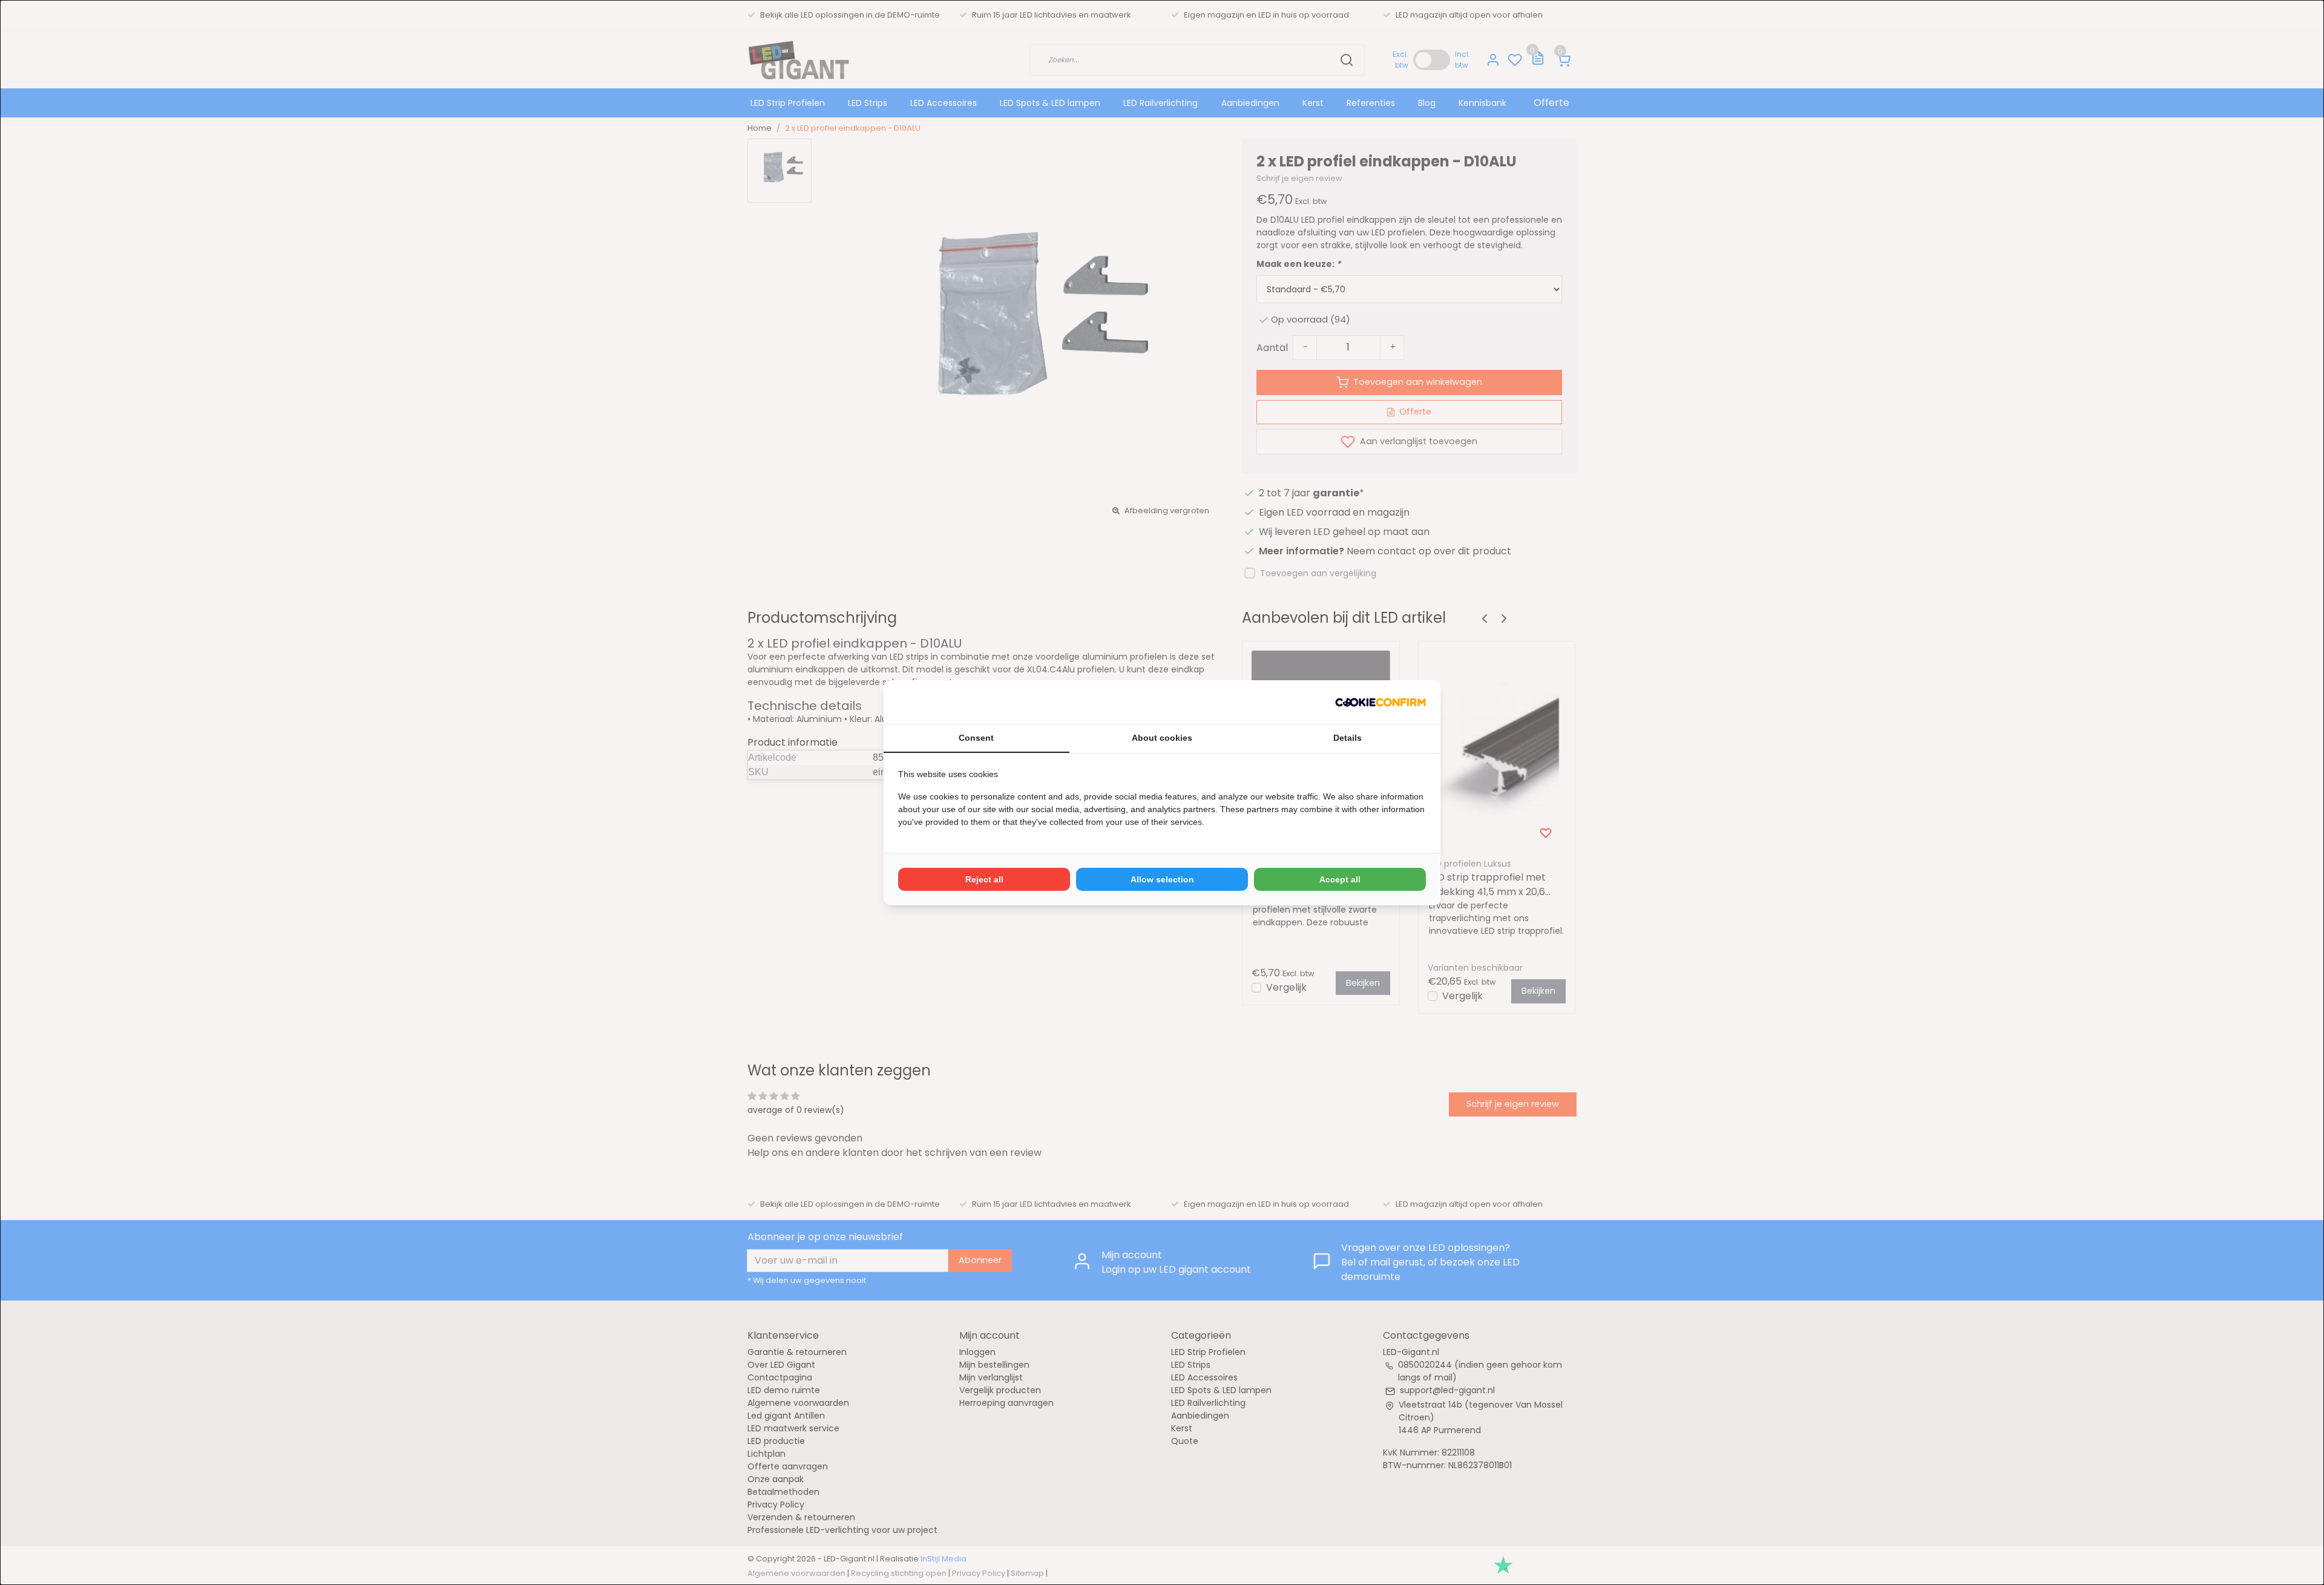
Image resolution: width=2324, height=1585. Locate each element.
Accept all (1340, 879)
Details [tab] (1347, 738)
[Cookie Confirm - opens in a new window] (1380, 702)
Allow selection (1162, 879)
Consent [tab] (976, 738)
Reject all (984, 879)
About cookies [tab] (1162, 738)
